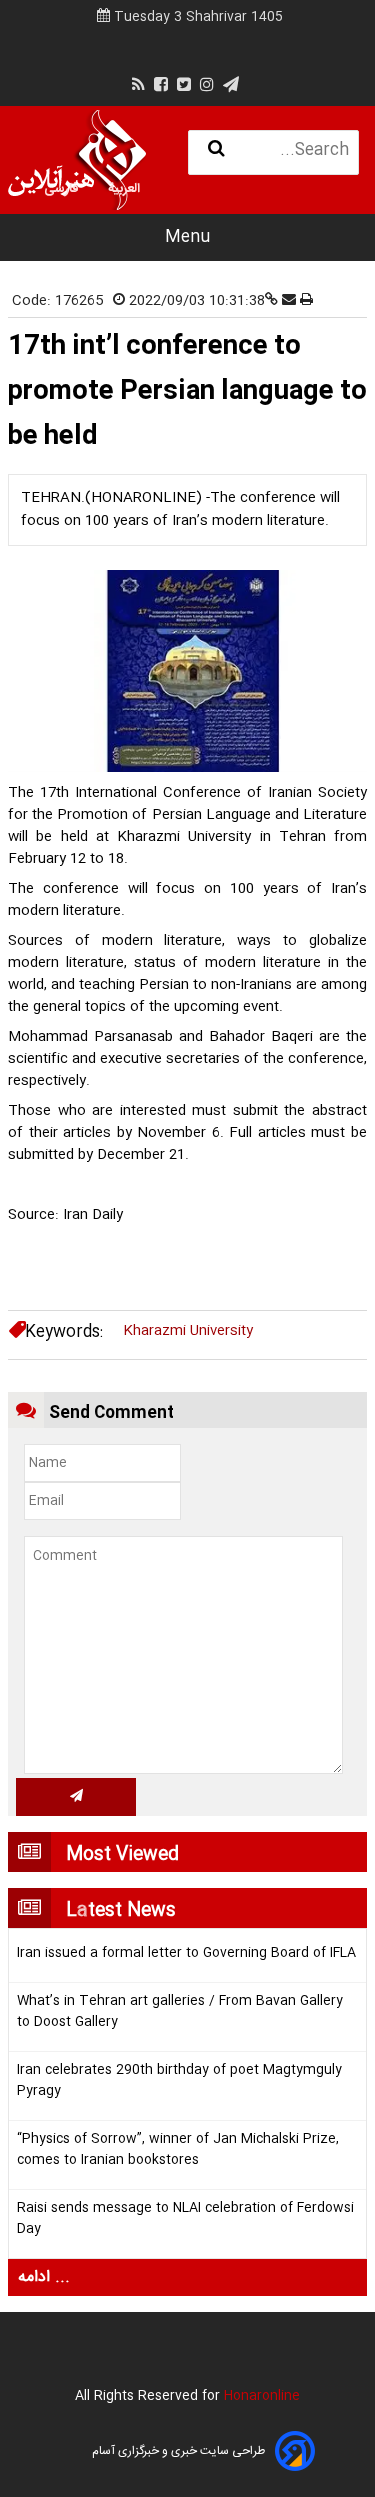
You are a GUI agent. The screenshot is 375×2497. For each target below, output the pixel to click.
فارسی (61, 189)
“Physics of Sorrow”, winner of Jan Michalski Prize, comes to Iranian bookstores (178, 2150)
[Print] (306, 301)
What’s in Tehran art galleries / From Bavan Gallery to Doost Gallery (180, 2012)
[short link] (273, 301)
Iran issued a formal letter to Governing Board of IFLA (186, 1953)
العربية (124, 189)
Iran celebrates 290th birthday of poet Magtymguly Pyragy (179, 2081)
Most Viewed (122, 1855)
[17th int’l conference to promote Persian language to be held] (187, 671)
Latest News (121, 1911)
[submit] (76, 1797)
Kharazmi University (188, 1331)
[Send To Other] (291, 301)
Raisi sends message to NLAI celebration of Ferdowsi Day (185, 2219)
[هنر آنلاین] (77, 160)
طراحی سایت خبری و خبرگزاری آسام (178, 2451)
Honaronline (262, 2396)
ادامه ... (44, 2277)
